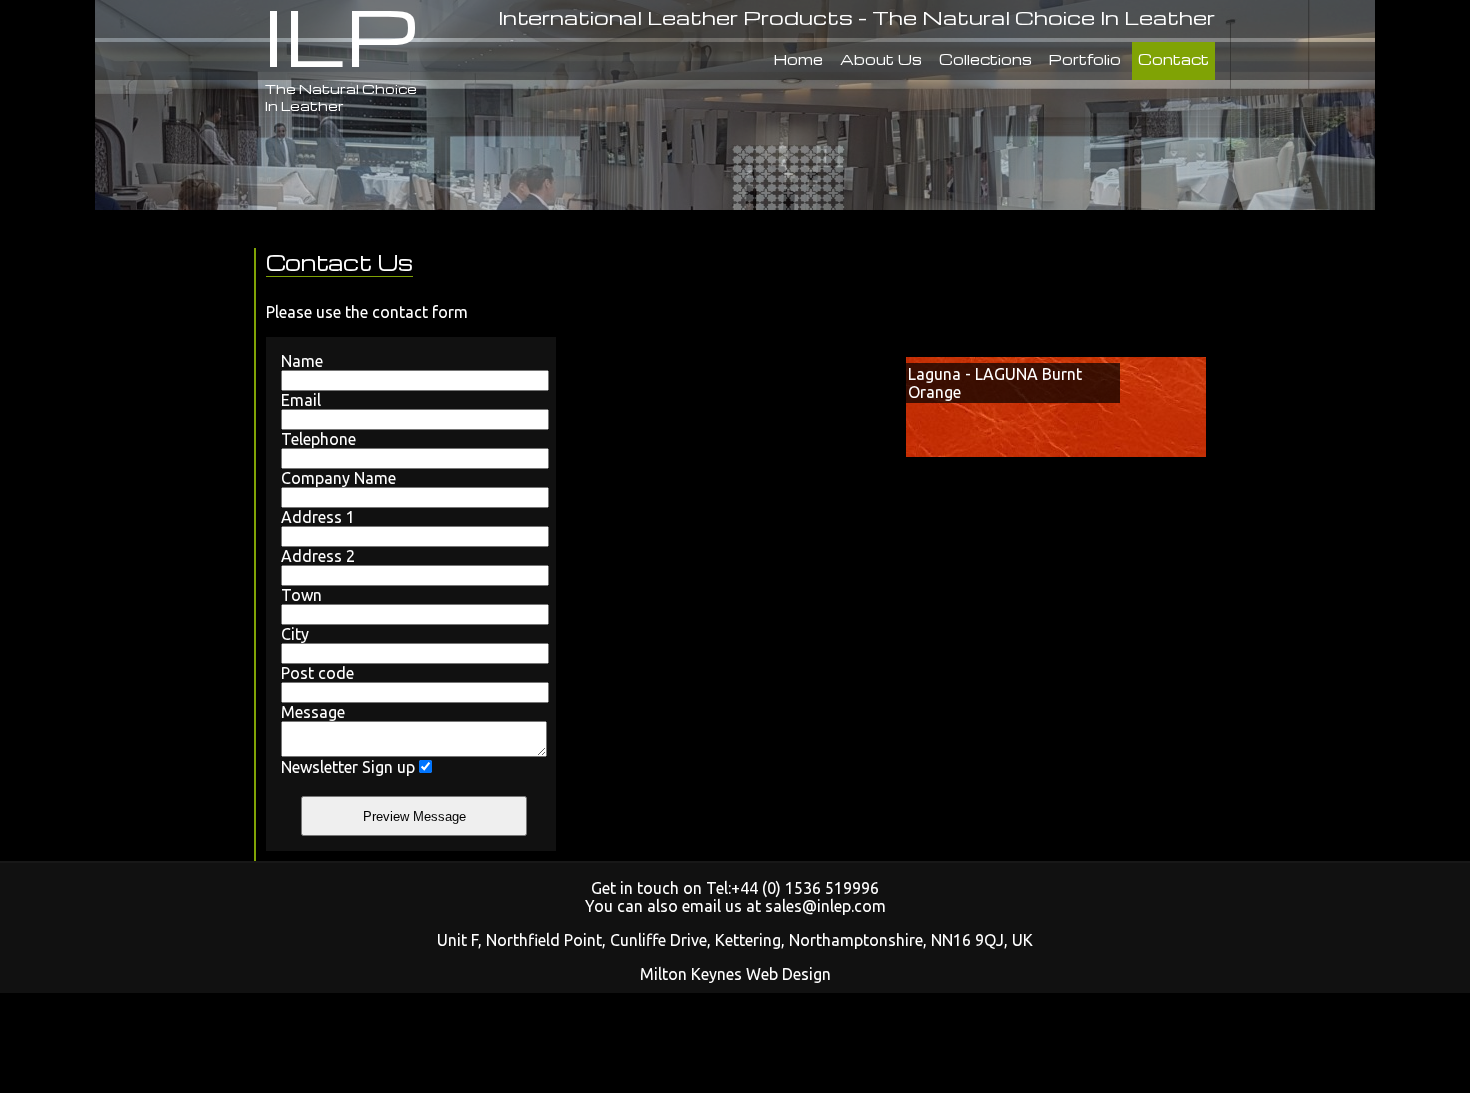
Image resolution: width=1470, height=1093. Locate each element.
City (295, 634)
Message (313, 712)
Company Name (338, 478)
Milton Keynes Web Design (735, 974)
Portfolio (1085, 59)
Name (302, 361)
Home (798, 59)
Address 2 (318, 556)
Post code (317, 673)
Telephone (318, 439)
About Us (881, 59)
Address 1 (318, 517)
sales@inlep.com (825, 906)
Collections (985, 59)
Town (301, 595)
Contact (1173, 59)
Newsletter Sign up (348, 767)
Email (301, 400)
